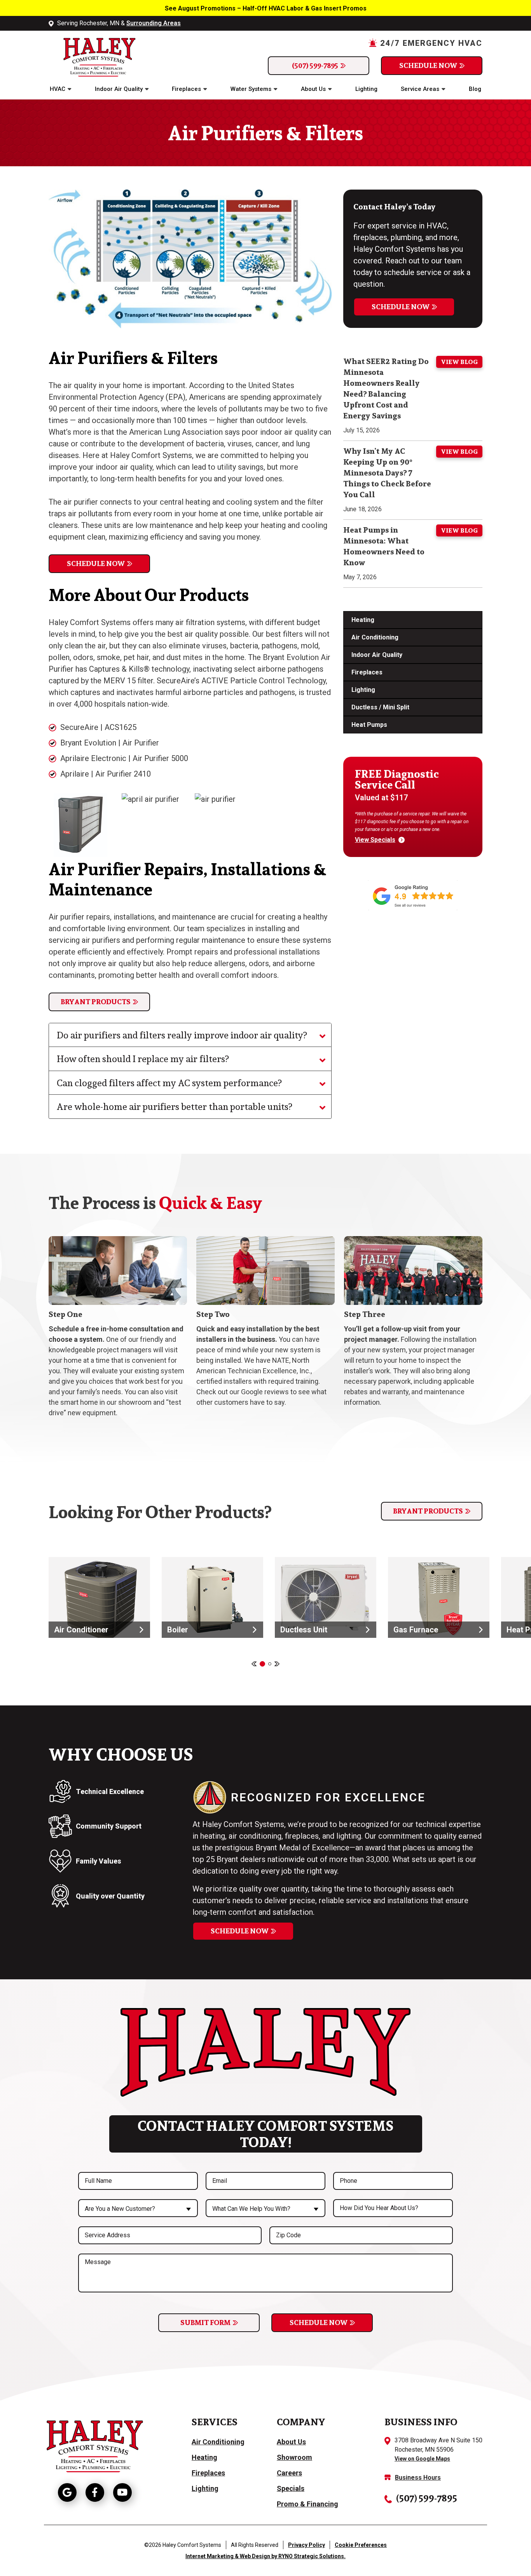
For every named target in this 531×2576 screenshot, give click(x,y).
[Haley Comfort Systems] (93, 56)
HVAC (58, 89)
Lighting (366, 89)
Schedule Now (428, 65)
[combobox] (138, 2208)
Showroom (294, 2457)
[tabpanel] (99, 1597)
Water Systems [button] (251, 89)
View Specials (375, 840)
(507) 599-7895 (315, 65)
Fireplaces (186, 89)
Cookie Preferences (361, 2545)
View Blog (459, 362)
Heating (363, 620)
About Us (313, 89)
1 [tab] (262, 1664)
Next (277, 1664)
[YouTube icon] (122, 2492)
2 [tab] (270, 1664)
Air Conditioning (375, 637)
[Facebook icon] (95, 2492)
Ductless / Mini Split (380, 707)
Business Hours (418, 2478)
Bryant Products (96, 1002)
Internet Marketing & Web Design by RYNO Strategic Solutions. (265, 2556)
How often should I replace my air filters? (143, 1059)
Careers (289, 2473)
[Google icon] (67, 2492)
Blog (475, 89)
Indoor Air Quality (119, 89)
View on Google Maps (422, 2459)
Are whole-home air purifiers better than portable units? (174, 1106)
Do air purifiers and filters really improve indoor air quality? (182, 1035)
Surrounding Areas (154, 23)
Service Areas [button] (420, 89)
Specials (291, 2488)
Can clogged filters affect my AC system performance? (169, 1083)
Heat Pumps (369, 725)
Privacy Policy (307, 2545)
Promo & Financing (307, 2504)
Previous (254, 1664)
